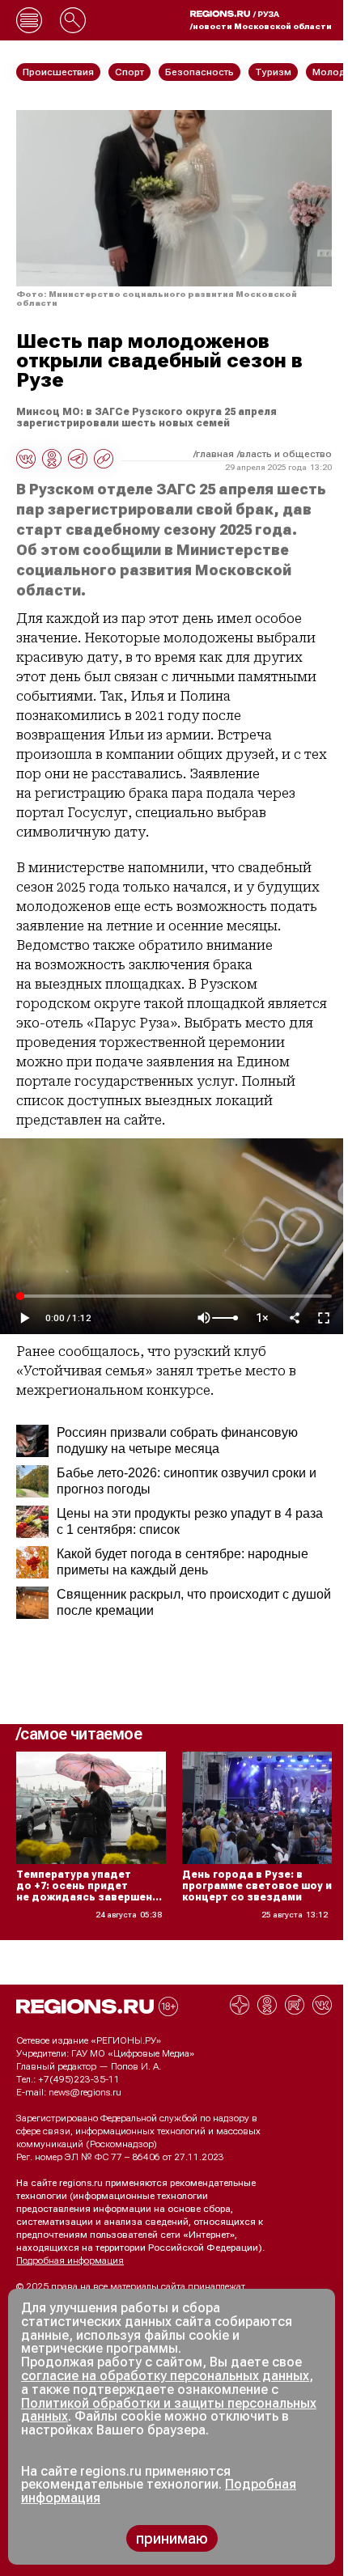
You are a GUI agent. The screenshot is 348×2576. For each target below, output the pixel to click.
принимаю (172, 2538)
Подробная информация (70, 2260)
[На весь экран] (324, 1318)
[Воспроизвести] (24, 1318)
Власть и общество (286, 454)
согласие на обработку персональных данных (165, 2376)
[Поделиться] (295, 1318)
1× (262, 1318)
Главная (215, 454)
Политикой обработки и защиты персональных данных (169, 2410)
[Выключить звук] (204, 1318)
